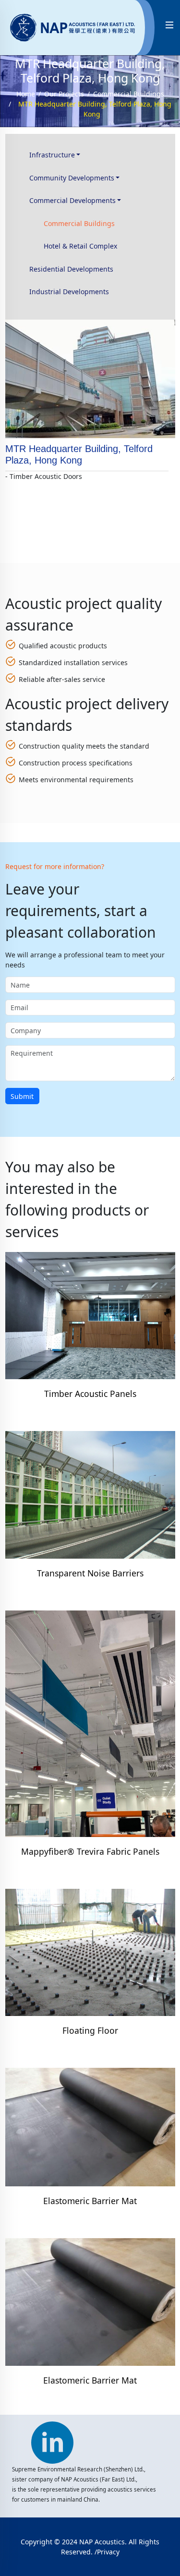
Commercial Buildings (129, 94)
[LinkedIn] (52, 2437)
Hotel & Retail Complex (80, 246)
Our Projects (64, 94)
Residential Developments (71, 269)
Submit (22, 1096)
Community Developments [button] (72, 178)
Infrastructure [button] (52, 155)
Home (26, 94)
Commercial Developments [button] (72, 200)
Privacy (108, 2552)
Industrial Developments (69, 292)
